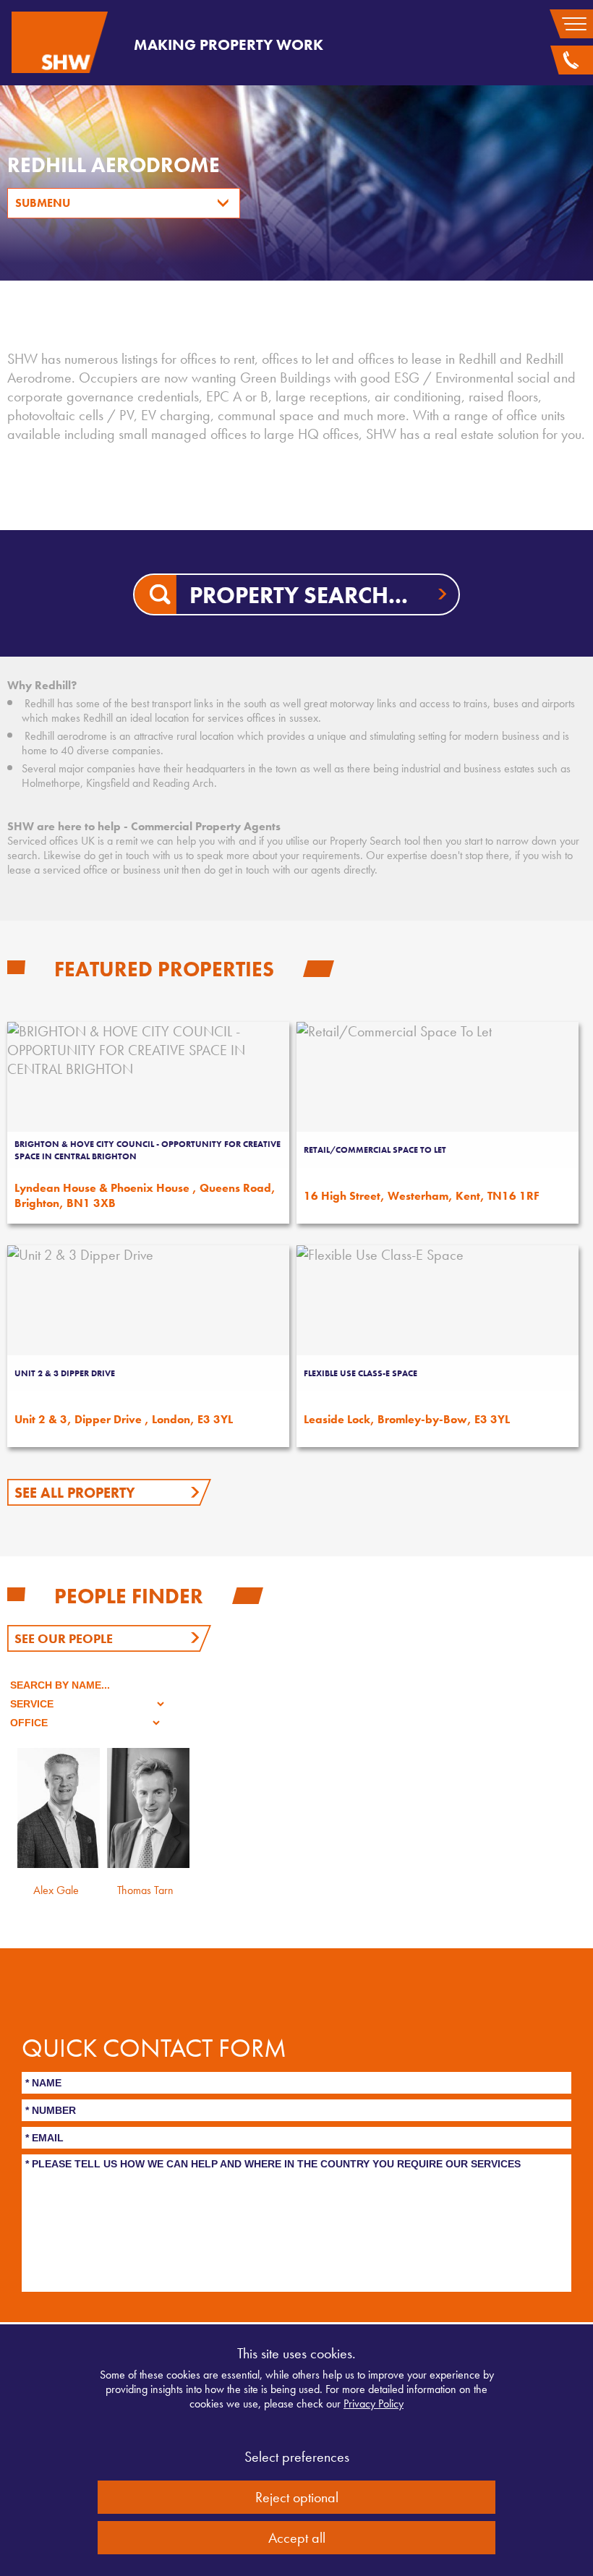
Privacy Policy (374, 2404)
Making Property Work (229, 44)
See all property (75, 1493)
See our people (64, 1638)
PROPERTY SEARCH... (299, 596)
